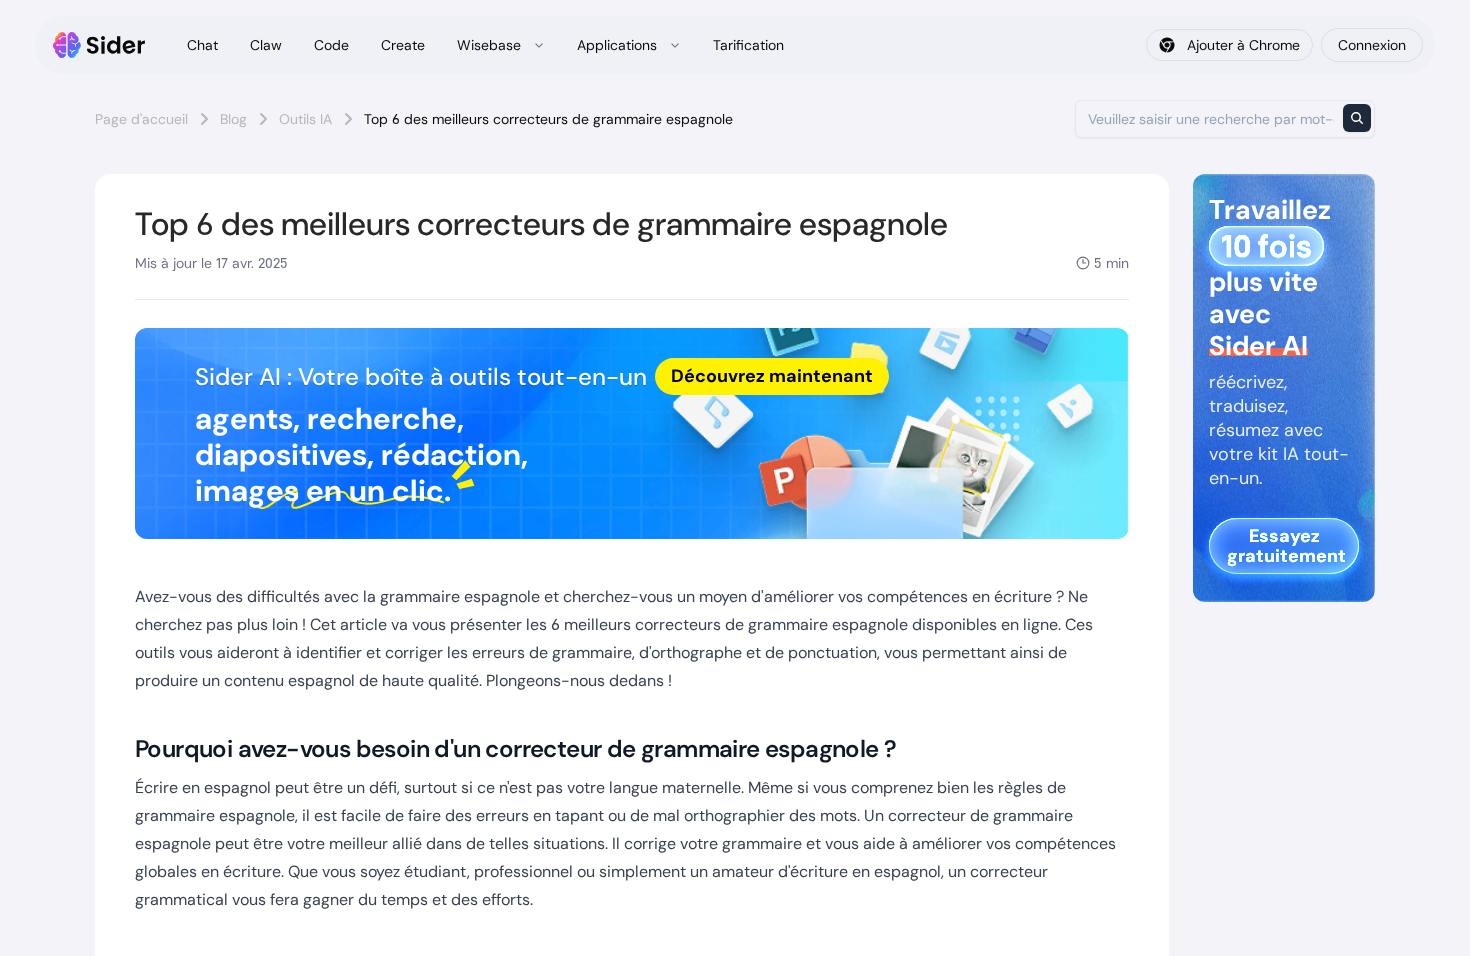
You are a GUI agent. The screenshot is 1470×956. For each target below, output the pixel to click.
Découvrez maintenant (772, 376)
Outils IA (305, 119)
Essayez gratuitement (1286, 546)
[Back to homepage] (99, 45)
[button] (632, 433)
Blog (233, 119)
